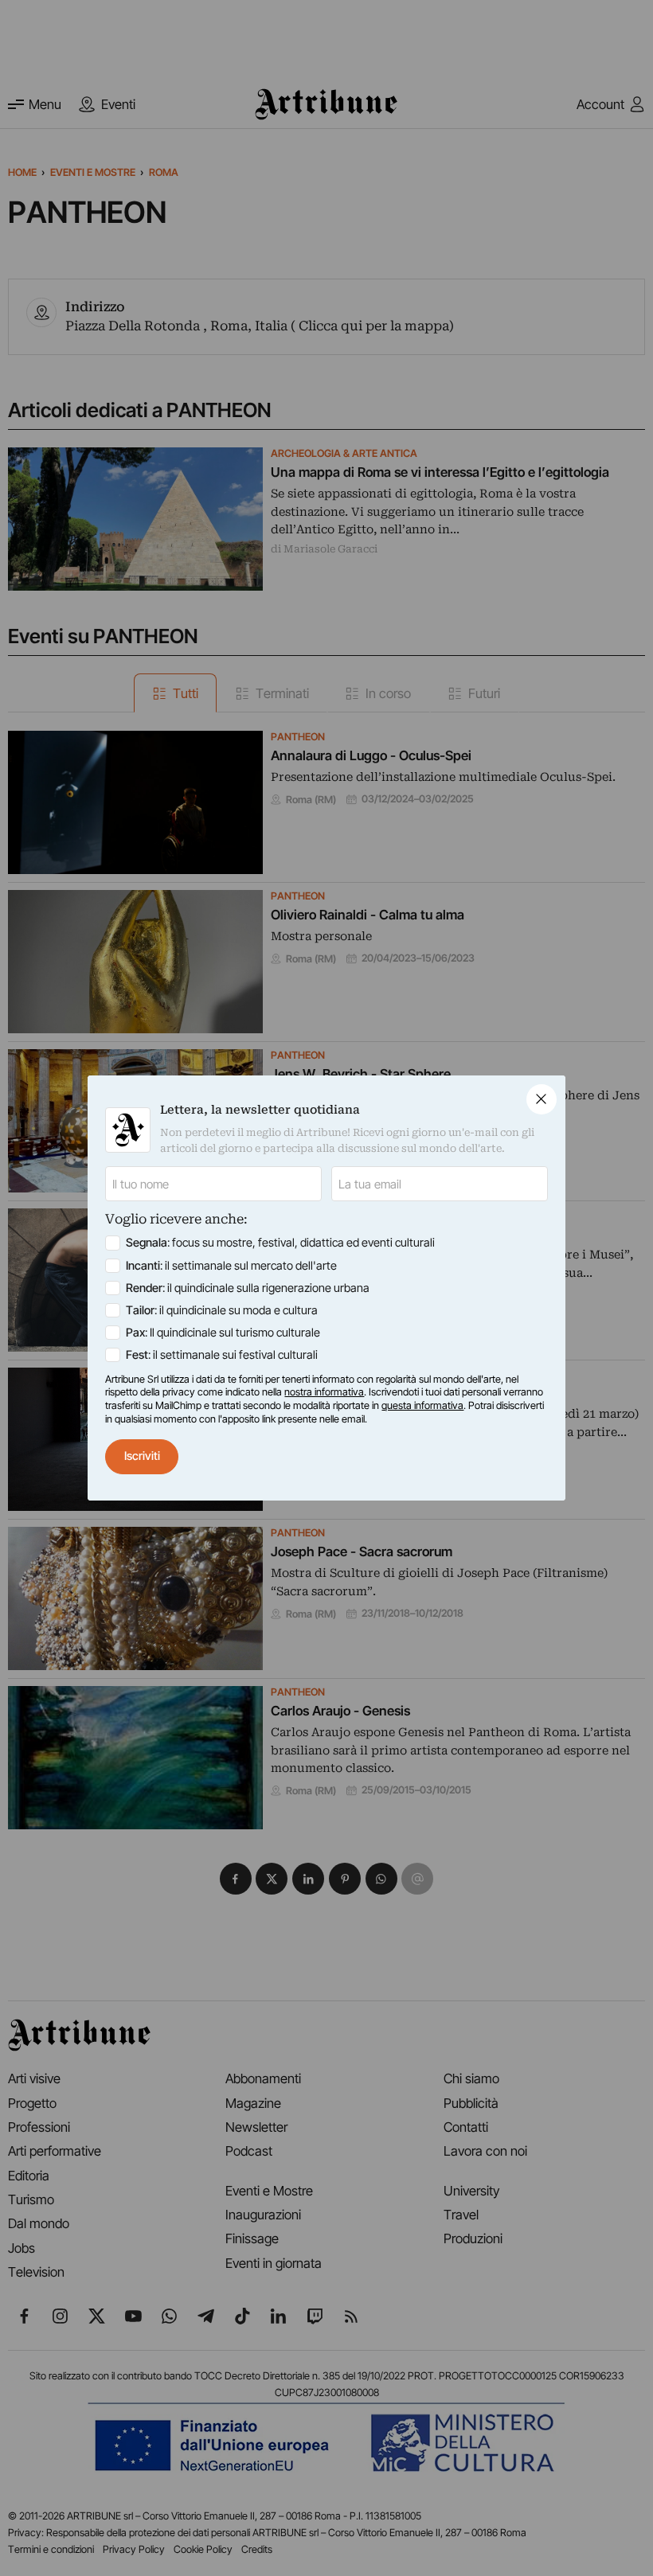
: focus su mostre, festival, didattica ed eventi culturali (280, 1243)
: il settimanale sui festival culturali (222, 1355)
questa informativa (422, 1405)
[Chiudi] (542, 1099)
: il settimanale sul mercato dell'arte (231, 1266)
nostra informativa (324, 1392)
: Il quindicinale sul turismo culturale (223, 1333)
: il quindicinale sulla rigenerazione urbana (248, 1288)
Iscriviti (142, 1456)
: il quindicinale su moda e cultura (222, 1310)
